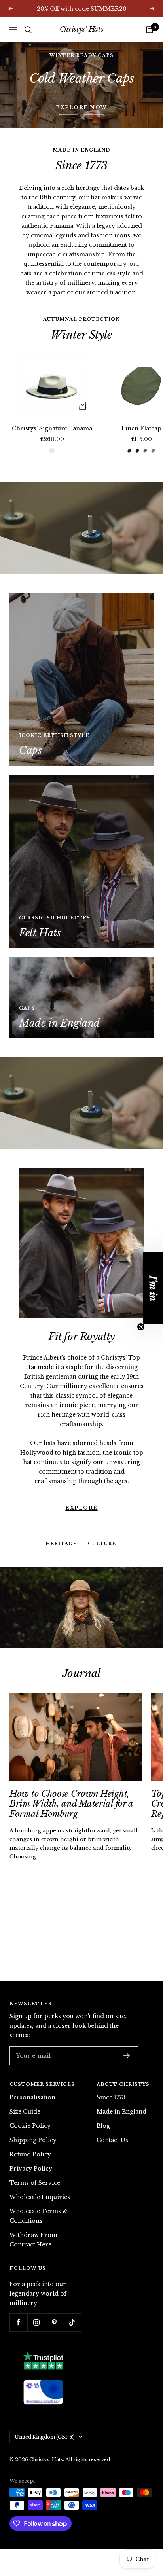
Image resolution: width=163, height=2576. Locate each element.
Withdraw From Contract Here (33, 2240)
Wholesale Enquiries (40, 2197)
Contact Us (112, 2140)
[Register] (127, 2056)
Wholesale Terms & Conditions (39, 2216)
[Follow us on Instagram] (36, 2322)
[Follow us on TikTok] (72, 2322)
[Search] (28, 30)
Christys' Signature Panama (52, 428)
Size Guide (25, 2112)
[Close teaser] (141, 1327)
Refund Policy (30, 2154)
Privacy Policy (31, 2169)
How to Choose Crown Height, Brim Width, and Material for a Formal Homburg (71, 1804)
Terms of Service (35, 2183)
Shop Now (82, 84)
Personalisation (32, 2097)
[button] (153, 1288)
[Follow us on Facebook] (18, 2322)
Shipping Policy (33, 2140)
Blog (103, 2126)
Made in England (121, 2112)
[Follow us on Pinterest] (54, 2322)
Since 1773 (111, 2097)
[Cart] (150, 30)
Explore (81, 1472)
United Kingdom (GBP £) (45, 2437)
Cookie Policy (30, 2126)
